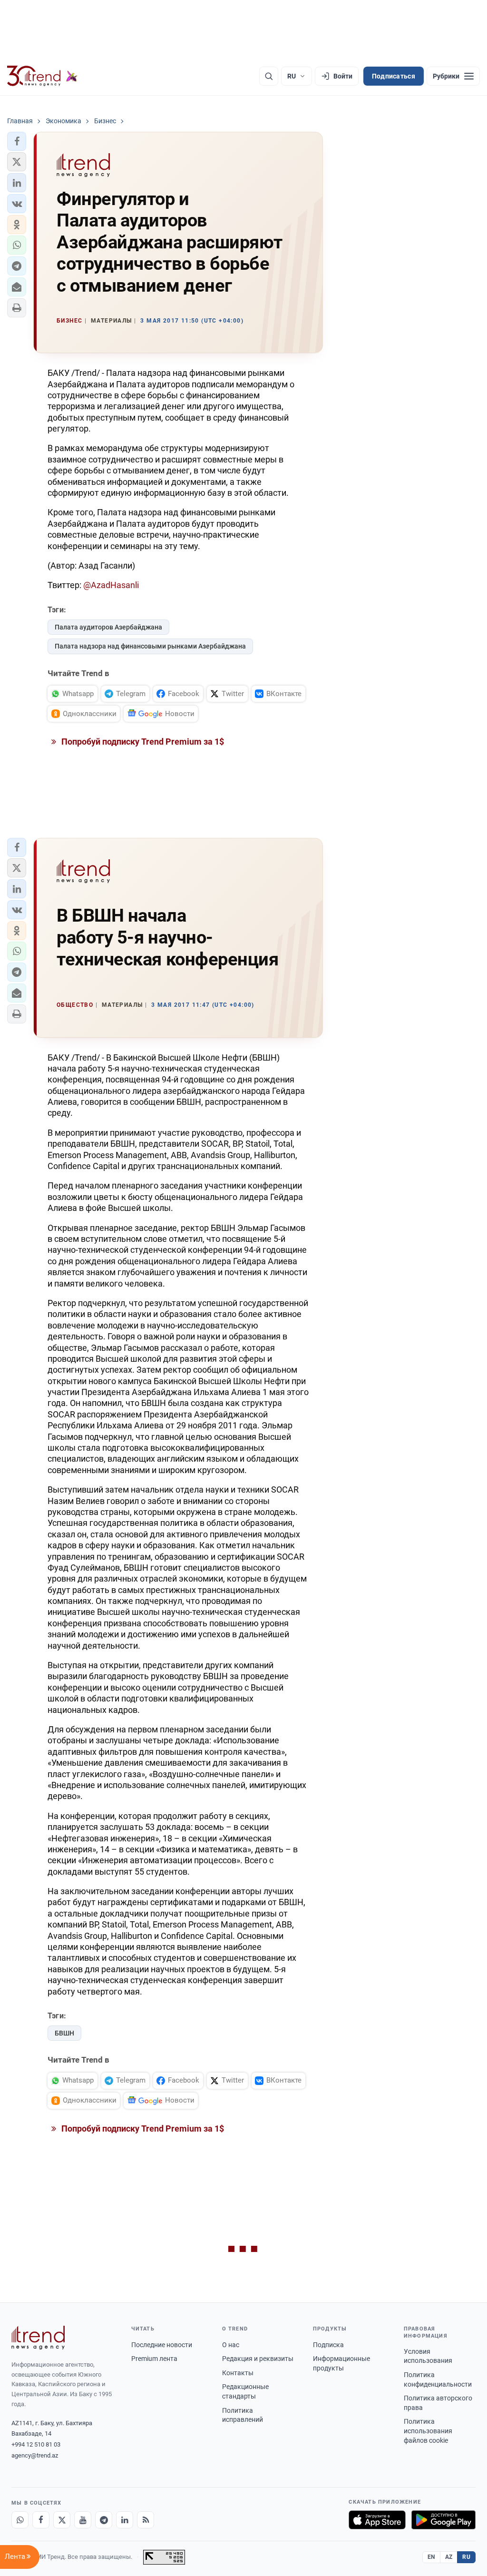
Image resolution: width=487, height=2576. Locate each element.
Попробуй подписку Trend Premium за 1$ (142, 742)
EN (431, 2557)
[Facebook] (41, 2520)
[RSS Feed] (146, 2520)
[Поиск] (269, 76)
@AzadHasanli (111, 585)
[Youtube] (83, 2520)
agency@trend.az (35, 2455)
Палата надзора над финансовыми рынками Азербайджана (150, 646)
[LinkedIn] (125, 2520)
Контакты (238, 2373)
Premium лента (154, 2359)
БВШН (64, 2033)
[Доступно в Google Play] (443, 2520)
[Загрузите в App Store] (377, 2520)
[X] (62, 2520)
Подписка (328, 2345)
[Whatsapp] (20, 2520)
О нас (231, 2345)
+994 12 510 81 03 (36, 2444)
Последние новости (162, 2345)
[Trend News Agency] (38, 2338)
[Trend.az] (42, 76)
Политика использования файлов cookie (428, 2431)
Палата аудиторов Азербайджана (108, 627)
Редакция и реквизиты (258, 2359)
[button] (17, 141)
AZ (449, 2557)
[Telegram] (104, 2520)
